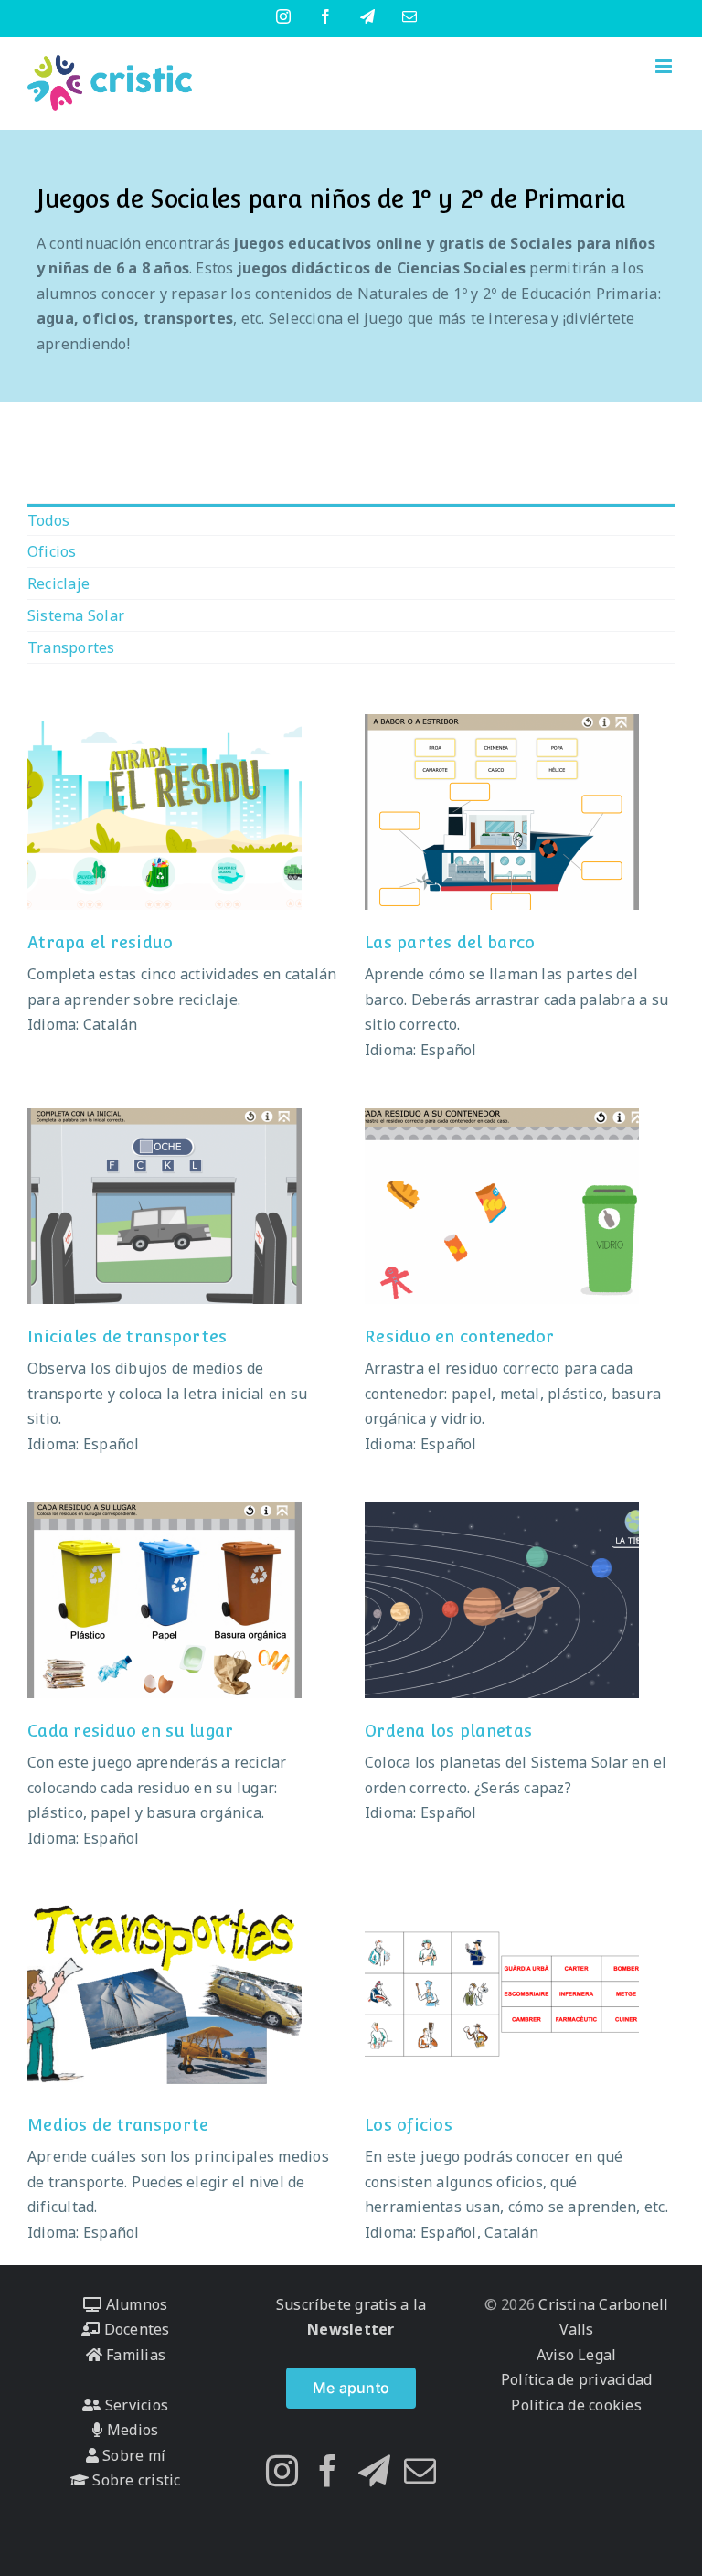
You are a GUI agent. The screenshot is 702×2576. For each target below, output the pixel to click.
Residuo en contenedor (460, 1336)
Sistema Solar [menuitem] (76, 615)
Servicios (135, 2405)
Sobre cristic (134, 2480)
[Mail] (420, 2470)
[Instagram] (282, 2470)
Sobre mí (132, 2455)
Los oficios (409, 2125)
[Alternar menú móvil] (665, 66)
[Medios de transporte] (165, 1994)
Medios (131, 2430)
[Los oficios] (502, 1994)
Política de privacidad (576, 2379)
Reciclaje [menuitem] (58, 583)
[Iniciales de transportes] (165, 1206)
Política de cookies (576, 2405)
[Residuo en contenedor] (502, 1206)
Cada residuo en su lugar (130, 1731)
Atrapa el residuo (101, 942)
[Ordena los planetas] (502, 1600)
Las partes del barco (450, 942)
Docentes (134, 2329)
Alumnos (134, 2304)
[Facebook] (328, 2470)
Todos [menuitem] (48, 520)
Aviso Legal (577, 2355)
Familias (134, 2355)
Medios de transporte (118, 2125)
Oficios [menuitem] (52, 551)
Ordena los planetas (448, 1731)
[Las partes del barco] (502, 812)
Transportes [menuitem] (71, 647)
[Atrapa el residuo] (165, 812)
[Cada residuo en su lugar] (165, 1600)
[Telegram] (374, 2470)
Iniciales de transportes (127, 1336)
